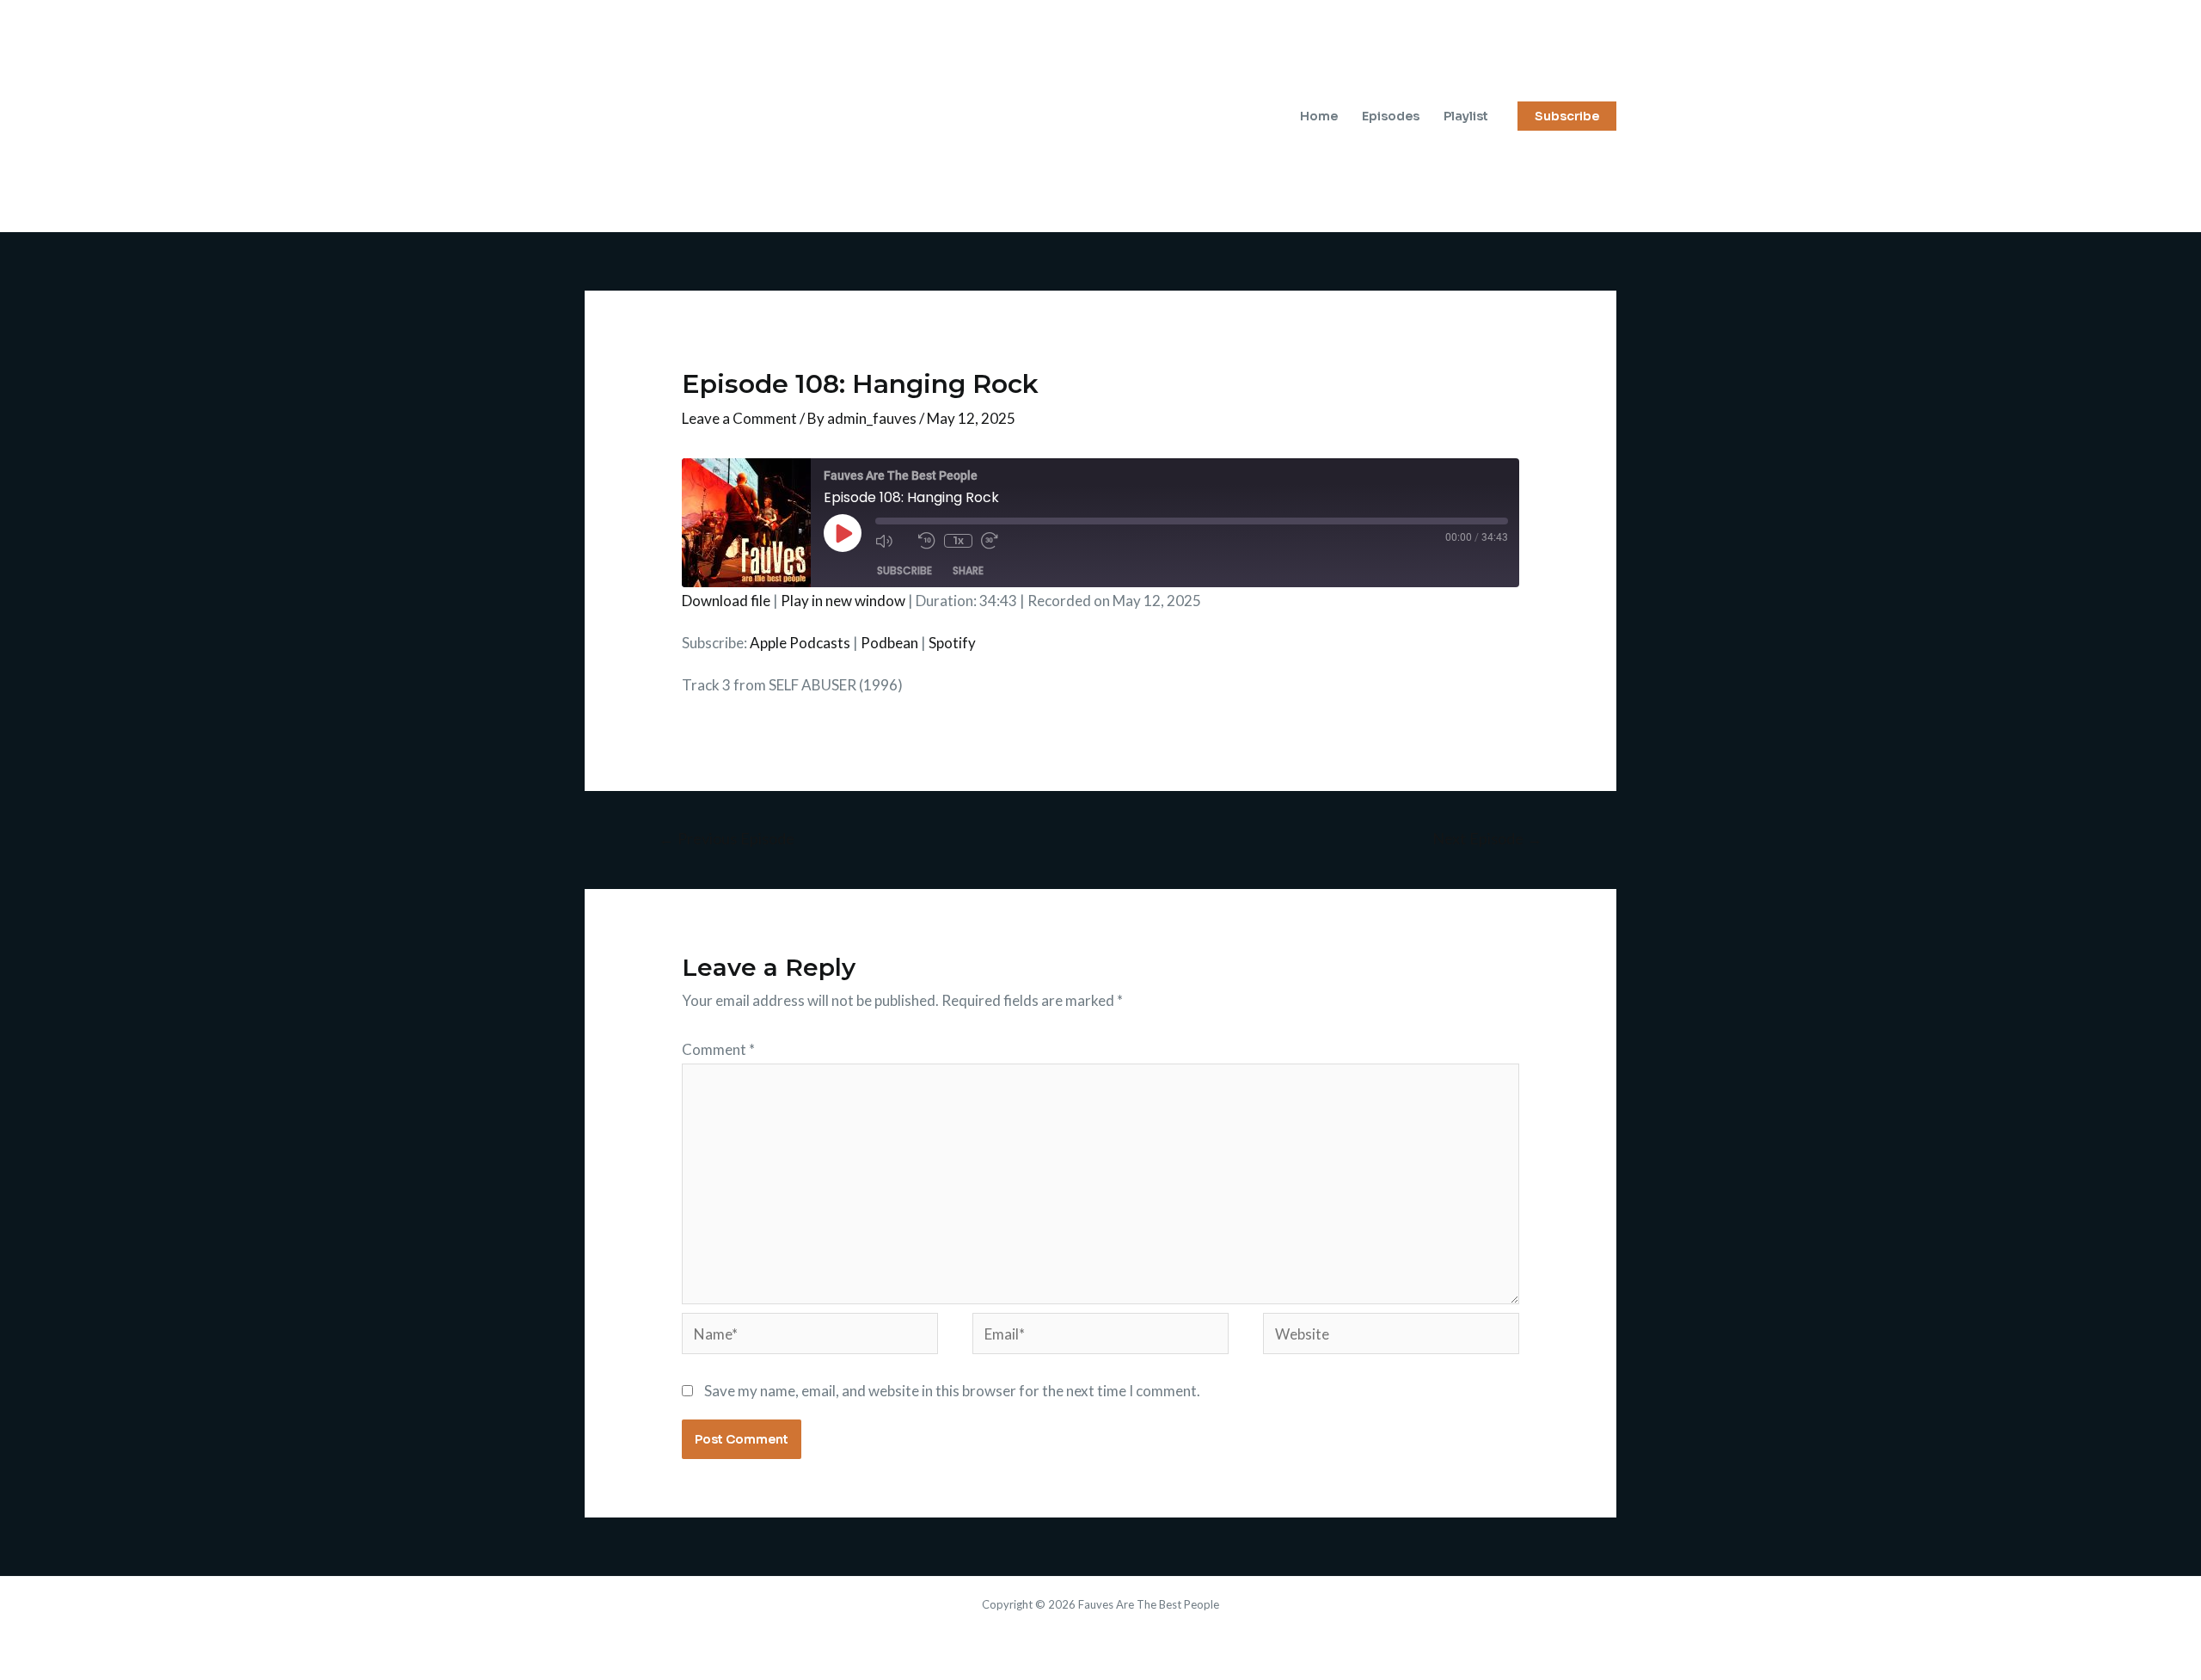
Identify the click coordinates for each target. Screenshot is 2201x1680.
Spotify (952, 643)
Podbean (889, 643)
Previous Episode (727, 838)
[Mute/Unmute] (892, 541)
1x (958, 540)
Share (968, 570)
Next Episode (1487, 838)
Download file (726, 601)
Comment (718, 1049)
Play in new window (843, 601)
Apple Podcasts (800, 643)
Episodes (1391, 116)
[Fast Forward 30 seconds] (998, 541)
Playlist (1466, 116)
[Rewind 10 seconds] (927, 541)
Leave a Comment (739, 418)
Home (1319, 116)
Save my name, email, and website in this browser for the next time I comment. (952, 1391)
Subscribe (904, 570)
